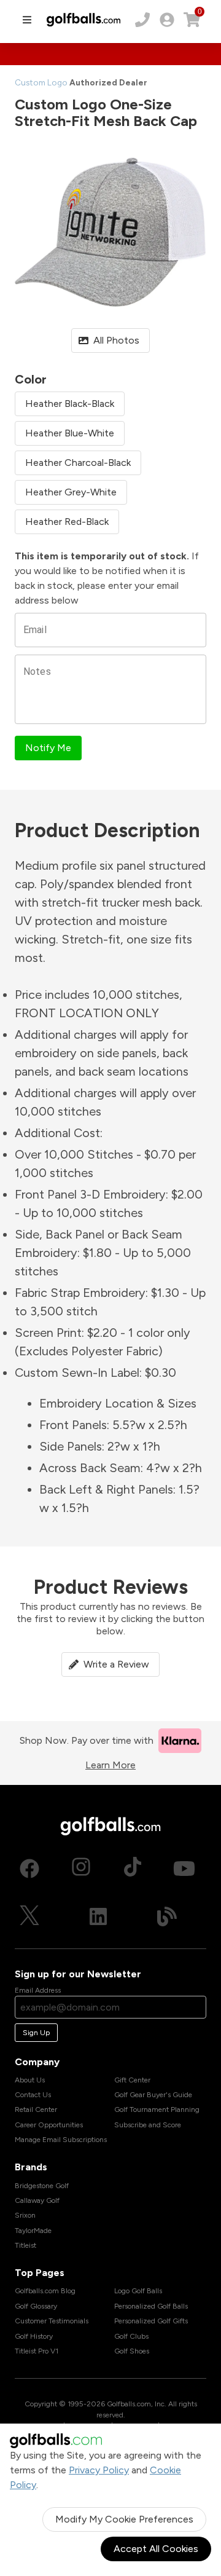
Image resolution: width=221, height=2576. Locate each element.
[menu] (27, 20)
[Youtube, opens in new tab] (184, 1869)
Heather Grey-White (71, 492)
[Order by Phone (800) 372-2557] (142, 20)
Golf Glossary (36, 2306)
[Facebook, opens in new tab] (29, 1869)
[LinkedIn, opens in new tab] (98, 1916)
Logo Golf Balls (138, 2291)
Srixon (25, 2215)
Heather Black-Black (70, 404)
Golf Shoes (132, 2351)
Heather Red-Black (67, 522)
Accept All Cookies (156, 2549)
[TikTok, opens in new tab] (133, 1869)
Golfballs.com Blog (45, 2291)
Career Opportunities (49, 2125)
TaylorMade (33, 2231)
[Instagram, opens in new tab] (81, 1869)
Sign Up (36, 2033)
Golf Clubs (131, 2336)
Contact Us (33, 2095)
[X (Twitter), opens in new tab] (29, 1916)
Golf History (34, 2336)
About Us (30, 2080)
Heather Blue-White (70, 433)
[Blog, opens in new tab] (167, 1916)
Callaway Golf (37, 2200)
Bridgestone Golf (42, 2186)
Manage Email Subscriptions (61, 2140)
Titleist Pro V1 (37, 2351)
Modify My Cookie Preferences (124, 2519)
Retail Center (36, 2109)
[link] (167, 20)
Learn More (110, 1765)
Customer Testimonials (52, 2321)
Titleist (25, 2245)
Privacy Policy (99, 2470)
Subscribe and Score (148, 2125)
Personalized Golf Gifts (151, 2321)
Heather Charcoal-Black (78, 463)
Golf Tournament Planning (157, 2109)
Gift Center (132, 2080)
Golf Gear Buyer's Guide (153, 2095)
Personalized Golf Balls (151, 2306)
